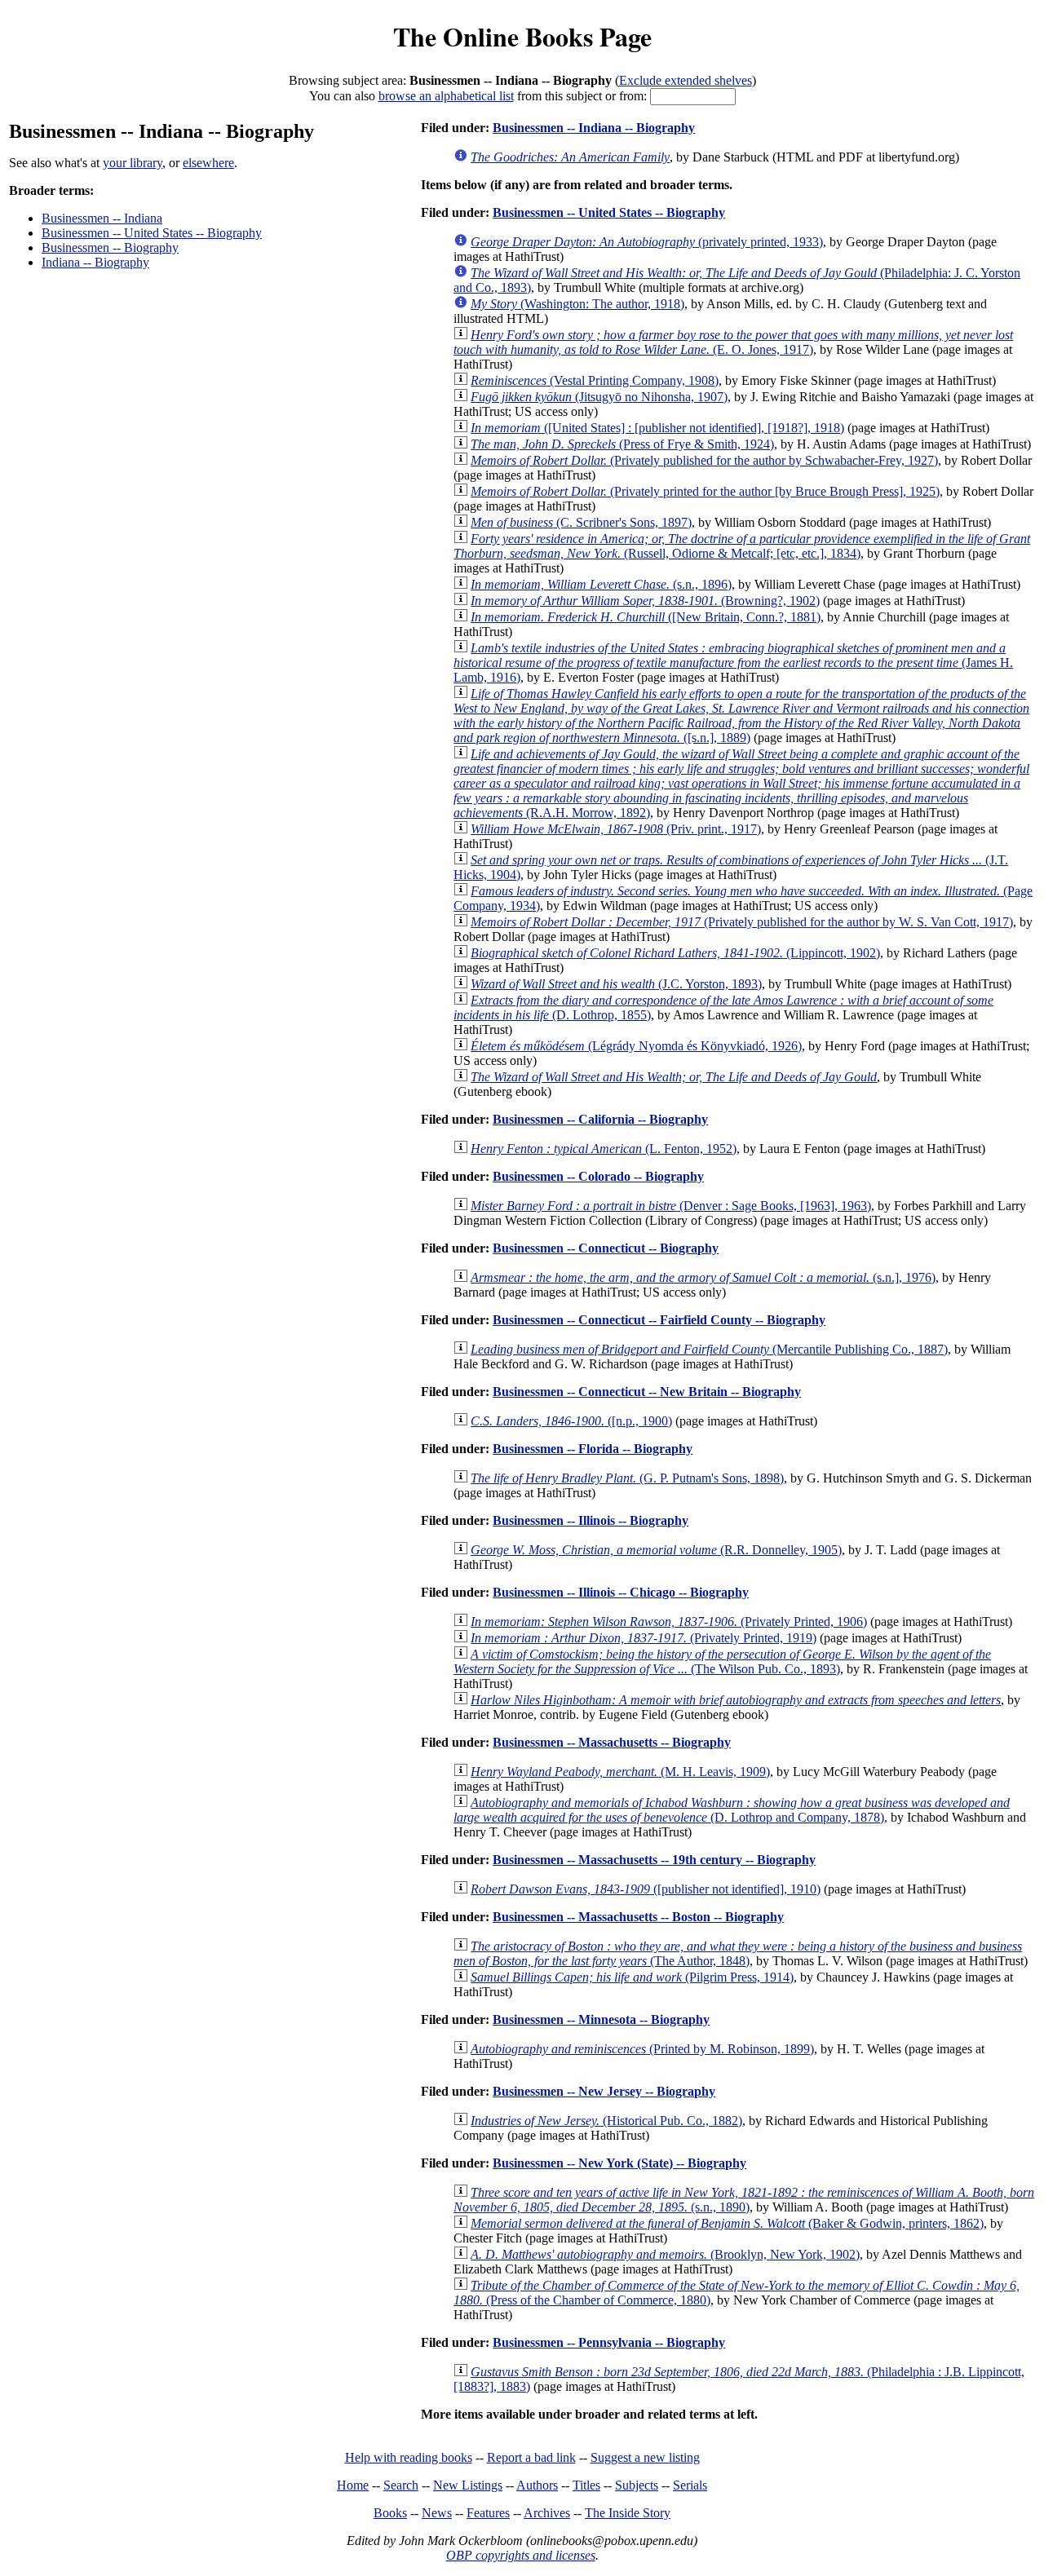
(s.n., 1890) (744, 2200)
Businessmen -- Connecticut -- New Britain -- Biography (647, 1392)
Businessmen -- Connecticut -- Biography (606, 1248)
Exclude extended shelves (686, 80)
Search (401, 2485)
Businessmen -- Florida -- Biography (593, 1449)
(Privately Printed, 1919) (644, 1638)
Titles (586, 2485)
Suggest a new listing (645, 2457)
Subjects (637, 2485)
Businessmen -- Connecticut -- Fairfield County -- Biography (659, 1320)
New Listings (468, 2485)
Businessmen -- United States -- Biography (152, 233)
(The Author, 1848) (738, 1953)
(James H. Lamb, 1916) (733, 663)
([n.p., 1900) (571, 1421)
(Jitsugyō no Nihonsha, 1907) (599, 397)
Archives (547, 2513)
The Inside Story (628, 2513)
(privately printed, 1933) (647, 242)
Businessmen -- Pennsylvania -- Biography (609, 2342)
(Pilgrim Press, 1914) (632, 1977)
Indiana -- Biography (95, 262)
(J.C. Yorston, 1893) (616, 984)
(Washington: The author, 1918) (577, 304)
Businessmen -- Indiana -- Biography (594, 128)
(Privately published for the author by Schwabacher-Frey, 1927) (704, 460)
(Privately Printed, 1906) (669, 1622)
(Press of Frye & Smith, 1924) (622, 444)
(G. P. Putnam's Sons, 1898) (627, 1478)
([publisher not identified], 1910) (646, 1889)
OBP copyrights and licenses (521, 2555)
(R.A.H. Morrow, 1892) (741, 783)
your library (133, 163)
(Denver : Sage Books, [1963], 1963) (671, 1206)
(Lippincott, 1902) (675, 953)
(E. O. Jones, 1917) (733, 342)
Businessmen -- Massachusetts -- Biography (612, 1742)
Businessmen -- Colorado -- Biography (598, 1176)
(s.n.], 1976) (703, 1277)
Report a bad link (531, 2457)
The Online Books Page (522, 36)
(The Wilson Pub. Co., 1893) (722, 1661)
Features (488, 2513)
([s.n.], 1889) (741, 716)
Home (353, 2485)
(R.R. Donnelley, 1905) (656, 1550)
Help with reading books (409, 2457)
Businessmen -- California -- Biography (600, 1119)
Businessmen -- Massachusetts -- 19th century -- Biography (654, 1860)
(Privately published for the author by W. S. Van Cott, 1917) (742, 922)
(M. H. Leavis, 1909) (620, 1772)
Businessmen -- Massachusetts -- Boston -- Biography (638, 1917)
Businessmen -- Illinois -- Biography (591, 1520)
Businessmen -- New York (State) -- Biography (619, 2163)
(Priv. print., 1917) (616, 829)
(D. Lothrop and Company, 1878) (732, 1810)
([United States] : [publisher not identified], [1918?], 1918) (657, 428)
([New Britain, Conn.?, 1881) (646, 617)
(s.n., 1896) (601, 584)
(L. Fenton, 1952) (604, 1149)
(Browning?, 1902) (645, 601)
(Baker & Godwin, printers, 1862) (727, 2223)
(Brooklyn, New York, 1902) (665, 2254)
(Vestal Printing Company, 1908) (595, 380)
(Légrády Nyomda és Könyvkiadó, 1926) (636, 1046)
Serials (690, 2485)
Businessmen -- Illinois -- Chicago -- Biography (621, 1592)
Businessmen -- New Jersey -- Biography (604, 2091)
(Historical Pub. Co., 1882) (606, 2121)
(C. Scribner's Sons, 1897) (581, 522)
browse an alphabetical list (446, 96)
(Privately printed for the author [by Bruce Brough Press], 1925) (705, 491)
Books (390, 2513)
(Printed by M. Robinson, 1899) (642, 2049)
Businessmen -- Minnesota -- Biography (601, 2019)
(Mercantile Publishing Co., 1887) (709, 1349)
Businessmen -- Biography (110, 247)
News (437, 2513)
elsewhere (208, 163)
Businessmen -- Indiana (102, 218)
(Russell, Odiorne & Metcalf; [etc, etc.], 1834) (742, 546)
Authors (537, 2485)
